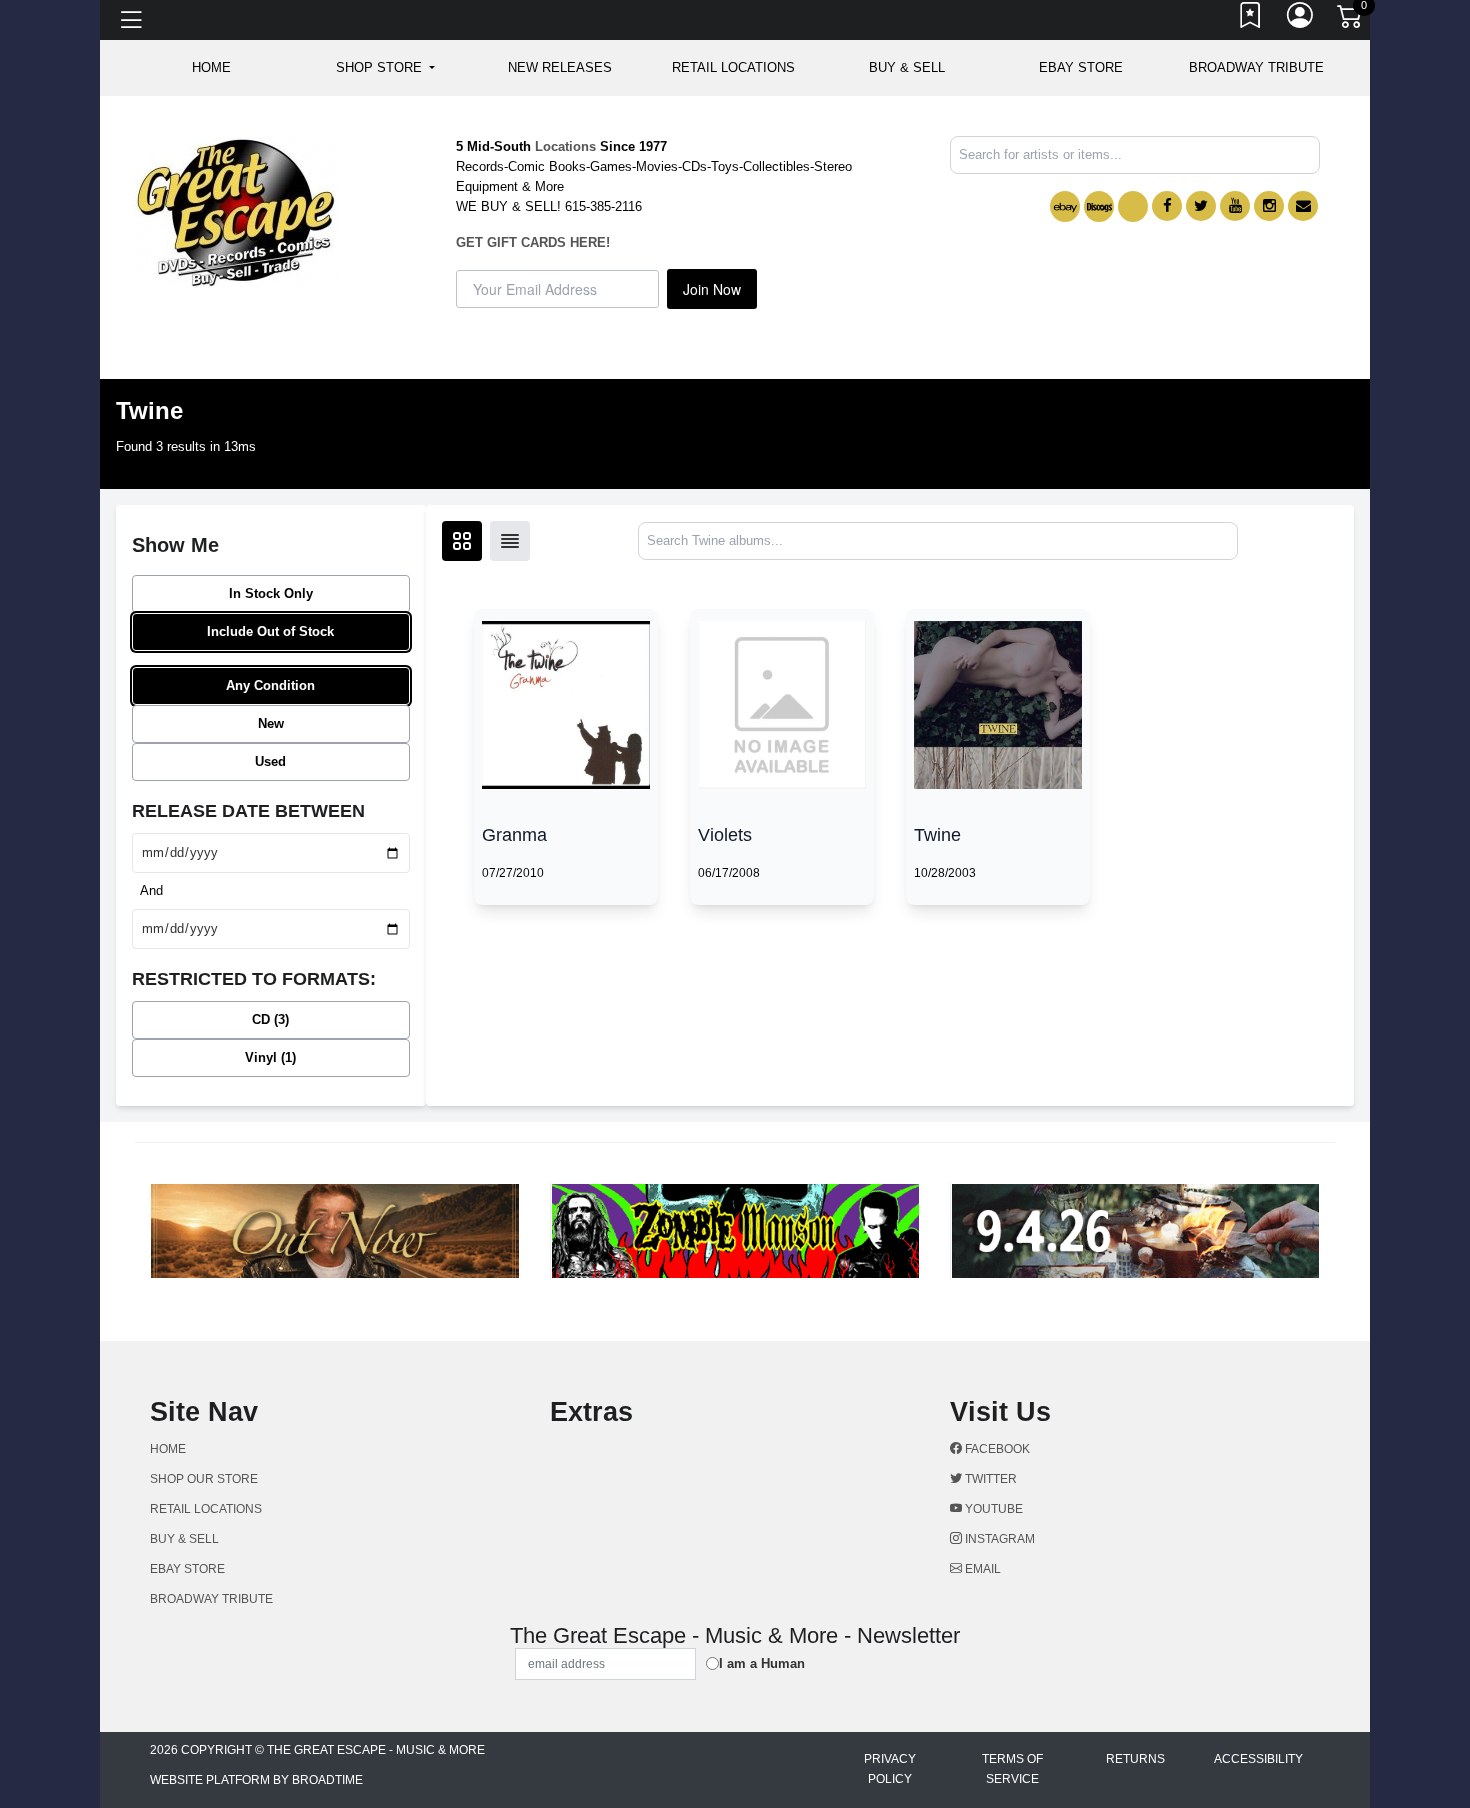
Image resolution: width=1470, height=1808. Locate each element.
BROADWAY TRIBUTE (1256, 67)
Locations (565, 146)
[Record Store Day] (1133, 206)
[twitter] (1201, 206)
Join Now (712, 289)
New (271, 723)
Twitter (989, 1479)
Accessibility (1258, 1759)
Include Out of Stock (270, 631)
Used (270, 761)
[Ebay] (1065, 206)
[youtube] (1235, 206)
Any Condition (270, 685)
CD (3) (270, 1019)
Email (981, 1569)
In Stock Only (271, 593)
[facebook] (1167, 206)
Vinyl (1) (270, 1057)
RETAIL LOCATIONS (733, 67)
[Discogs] (1099, 206)
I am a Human (762, 1663)
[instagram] (1269, 206)
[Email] (1303, 206)
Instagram (998, 1539)
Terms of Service (1012, 1769)
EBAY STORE (1081, 67)
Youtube (992, 1509)
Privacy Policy (890, 1769)
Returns (1135, 1759)
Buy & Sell (907, 67)
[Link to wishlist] (1251, 20)
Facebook (996, 1449)
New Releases (560, 67)
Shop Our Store (204, 1479)
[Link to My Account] (1301, 20)
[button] (385, 68)
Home (168, 1449)
